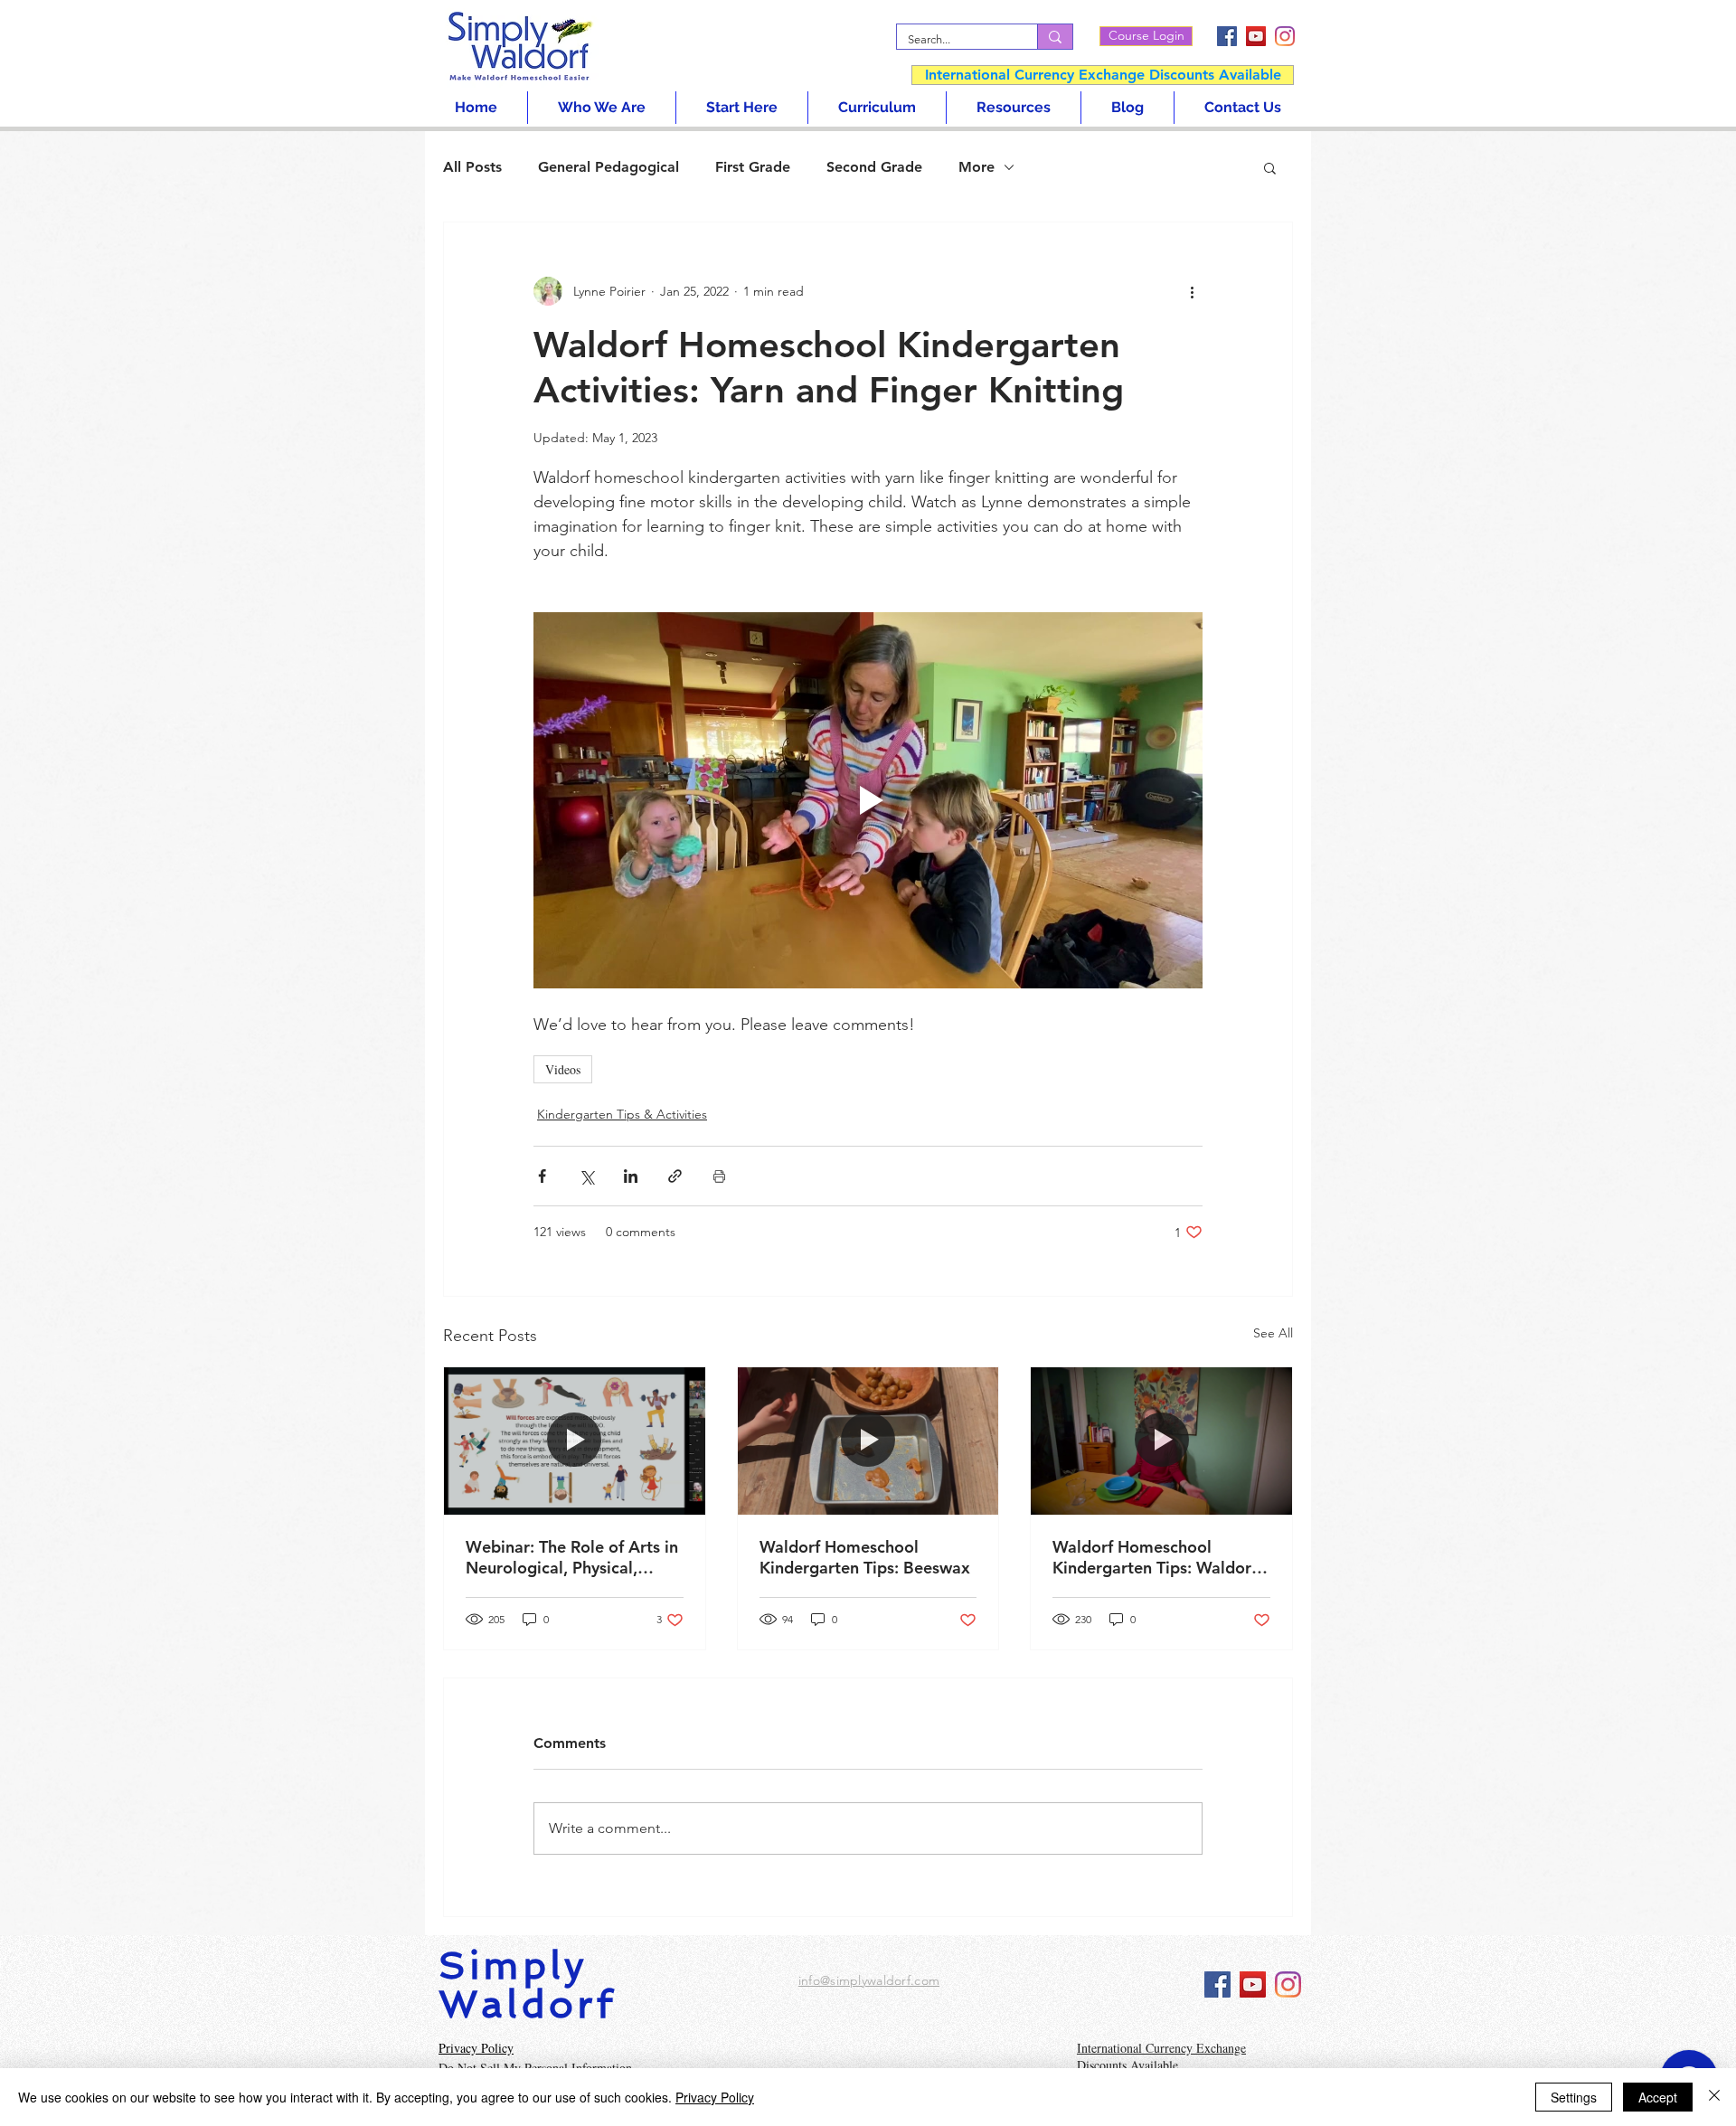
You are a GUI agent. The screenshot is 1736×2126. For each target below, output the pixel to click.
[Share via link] (675, 1176)
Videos (563, 1069)
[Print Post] (719, 1176)
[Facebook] (1227, 36)
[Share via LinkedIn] (631, 1176)
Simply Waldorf (527, 1985)
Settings (1574, 2097)
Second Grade (874, 167)
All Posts (472, 167)
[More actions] (1192, 291)
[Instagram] (1285, 36)
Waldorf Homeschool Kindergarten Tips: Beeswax (865, 1557)
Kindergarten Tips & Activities (622, 1114)
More (976, 167)
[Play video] (868, 800)
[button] (1270, 167)
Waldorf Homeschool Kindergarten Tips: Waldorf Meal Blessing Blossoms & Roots (1155, 1557)
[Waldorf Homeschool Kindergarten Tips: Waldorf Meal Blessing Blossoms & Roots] (1161, 1441)
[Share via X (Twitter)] (586, 1176)
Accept (1658, 2097)
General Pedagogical (609, 167)
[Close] (1714, 2097)
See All (1273, 1333)
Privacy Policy (715, 2097)
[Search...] (1055, 37)
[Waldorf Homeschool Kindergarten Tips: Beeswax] (868, 1441)
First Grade (753, 167)
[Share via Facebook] (542, 1176)
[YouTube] (1256, 36)
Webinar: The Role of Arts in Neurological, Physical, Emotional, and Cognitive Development (572, 1557)
